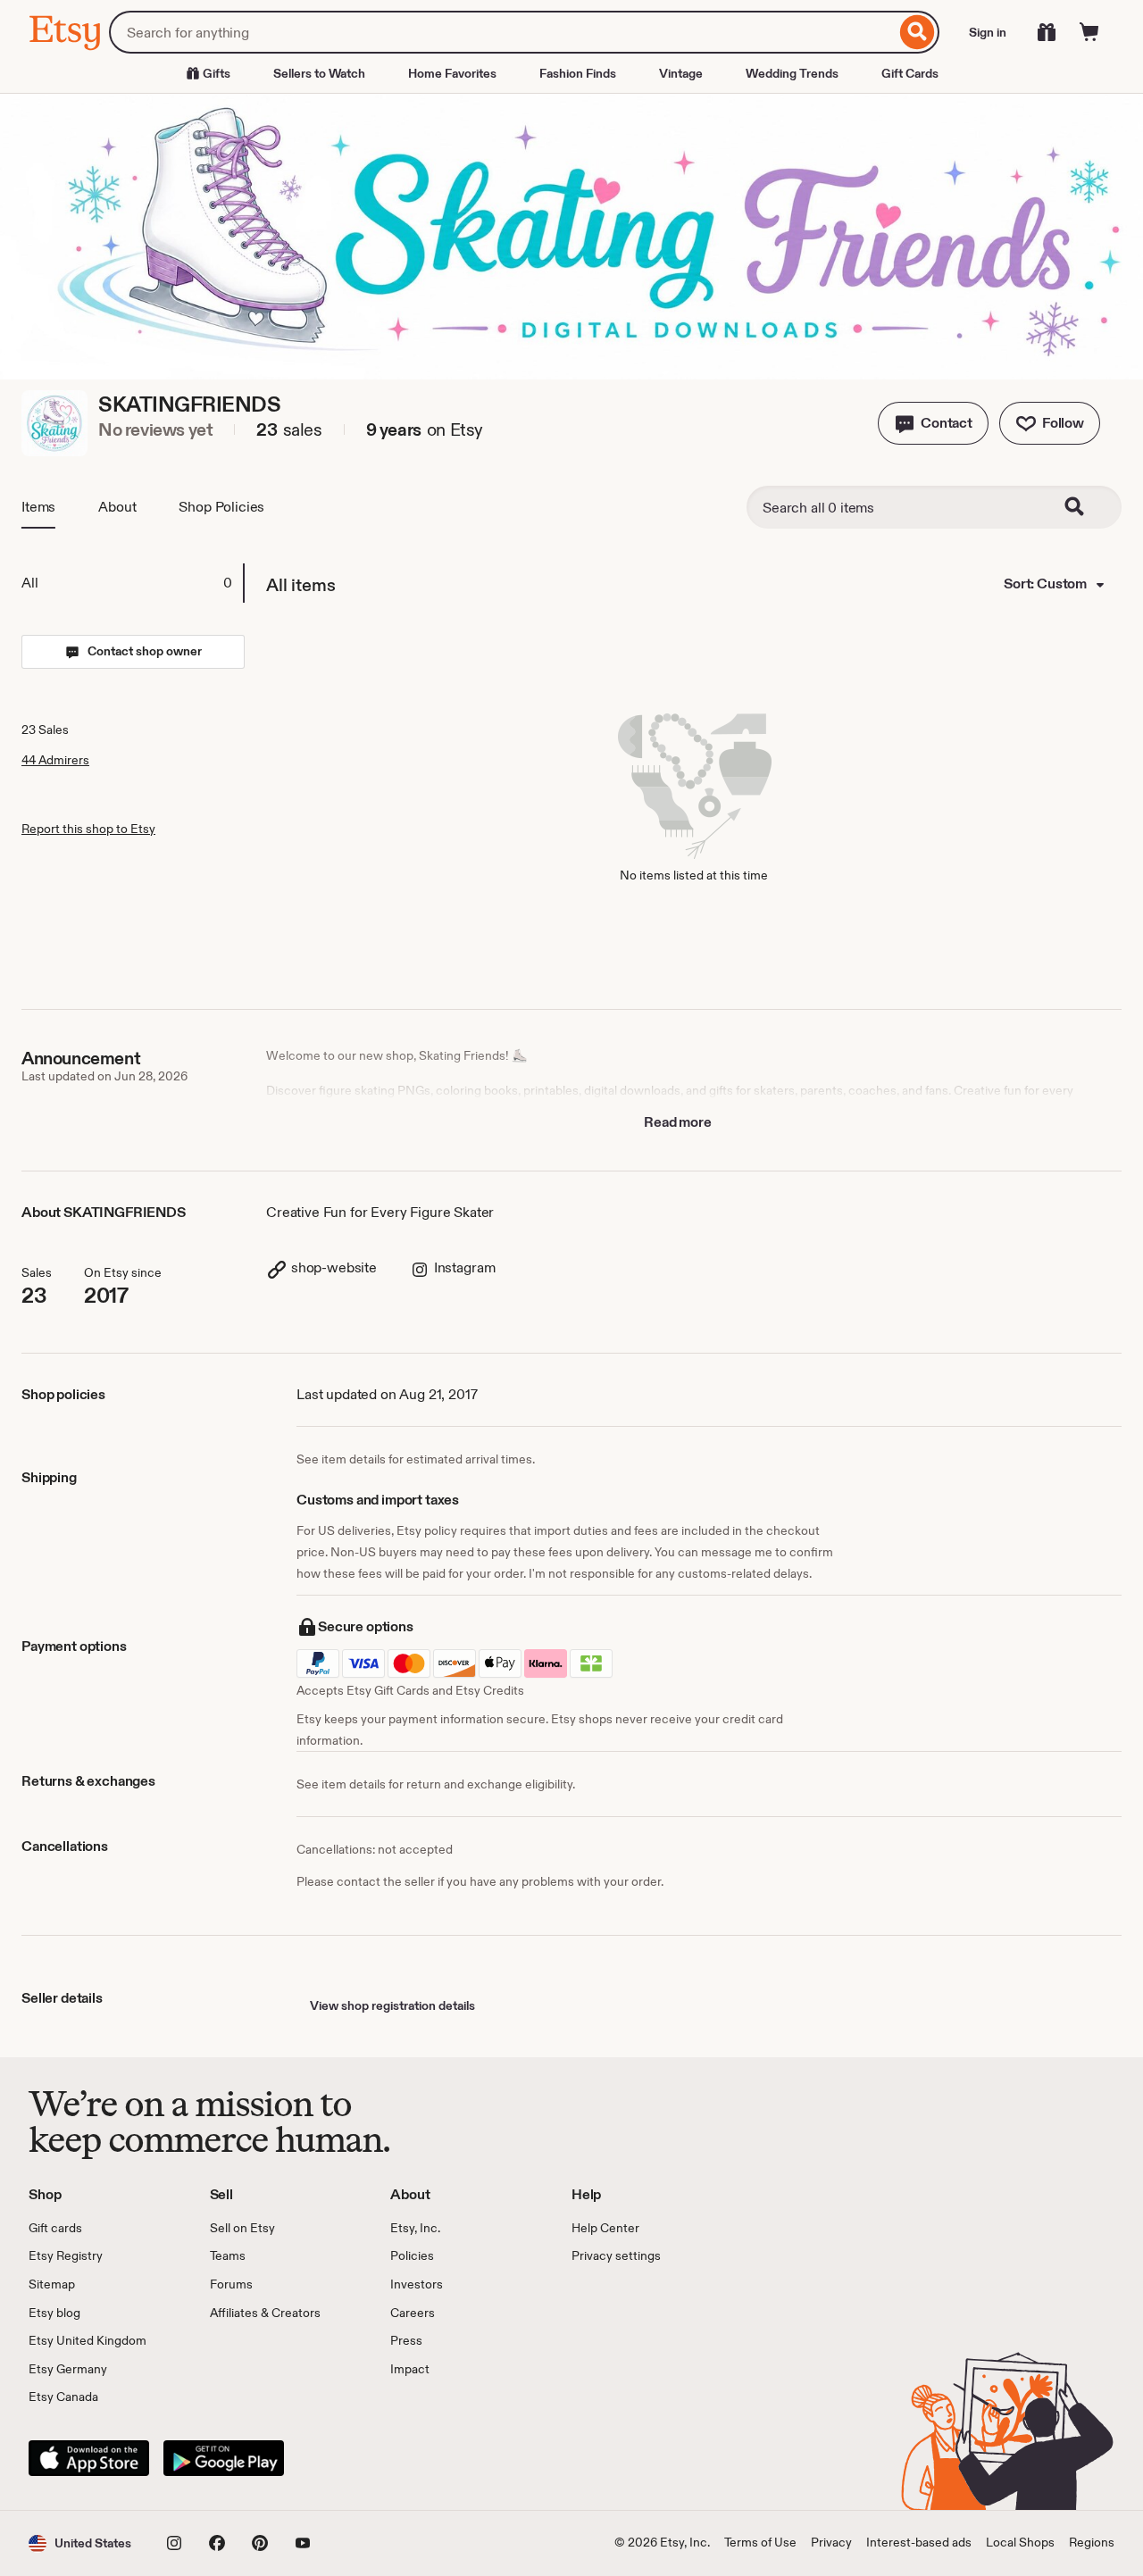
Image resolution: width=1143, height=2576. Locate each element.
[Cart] (1089, 32)
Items (38, 507)
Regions (1092, 2542)
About (117, 507)
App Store (89, 2458)
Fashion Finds (578, 73)
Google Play (224, 2458)
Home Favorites (452, 73)
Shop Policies (221, 507)
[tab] (132, 583)
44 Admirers (55, 760)
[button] (933, 423)
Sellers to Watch (319, 73)
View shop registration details (392, 2005)
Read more (678, 1122)
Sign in (988, 32)
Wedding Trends (792, 73)
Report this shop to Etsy (88, 829)
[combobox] (502, 32)
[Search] (918, 32)
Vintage (681, 73)
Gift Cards (910, 73)
